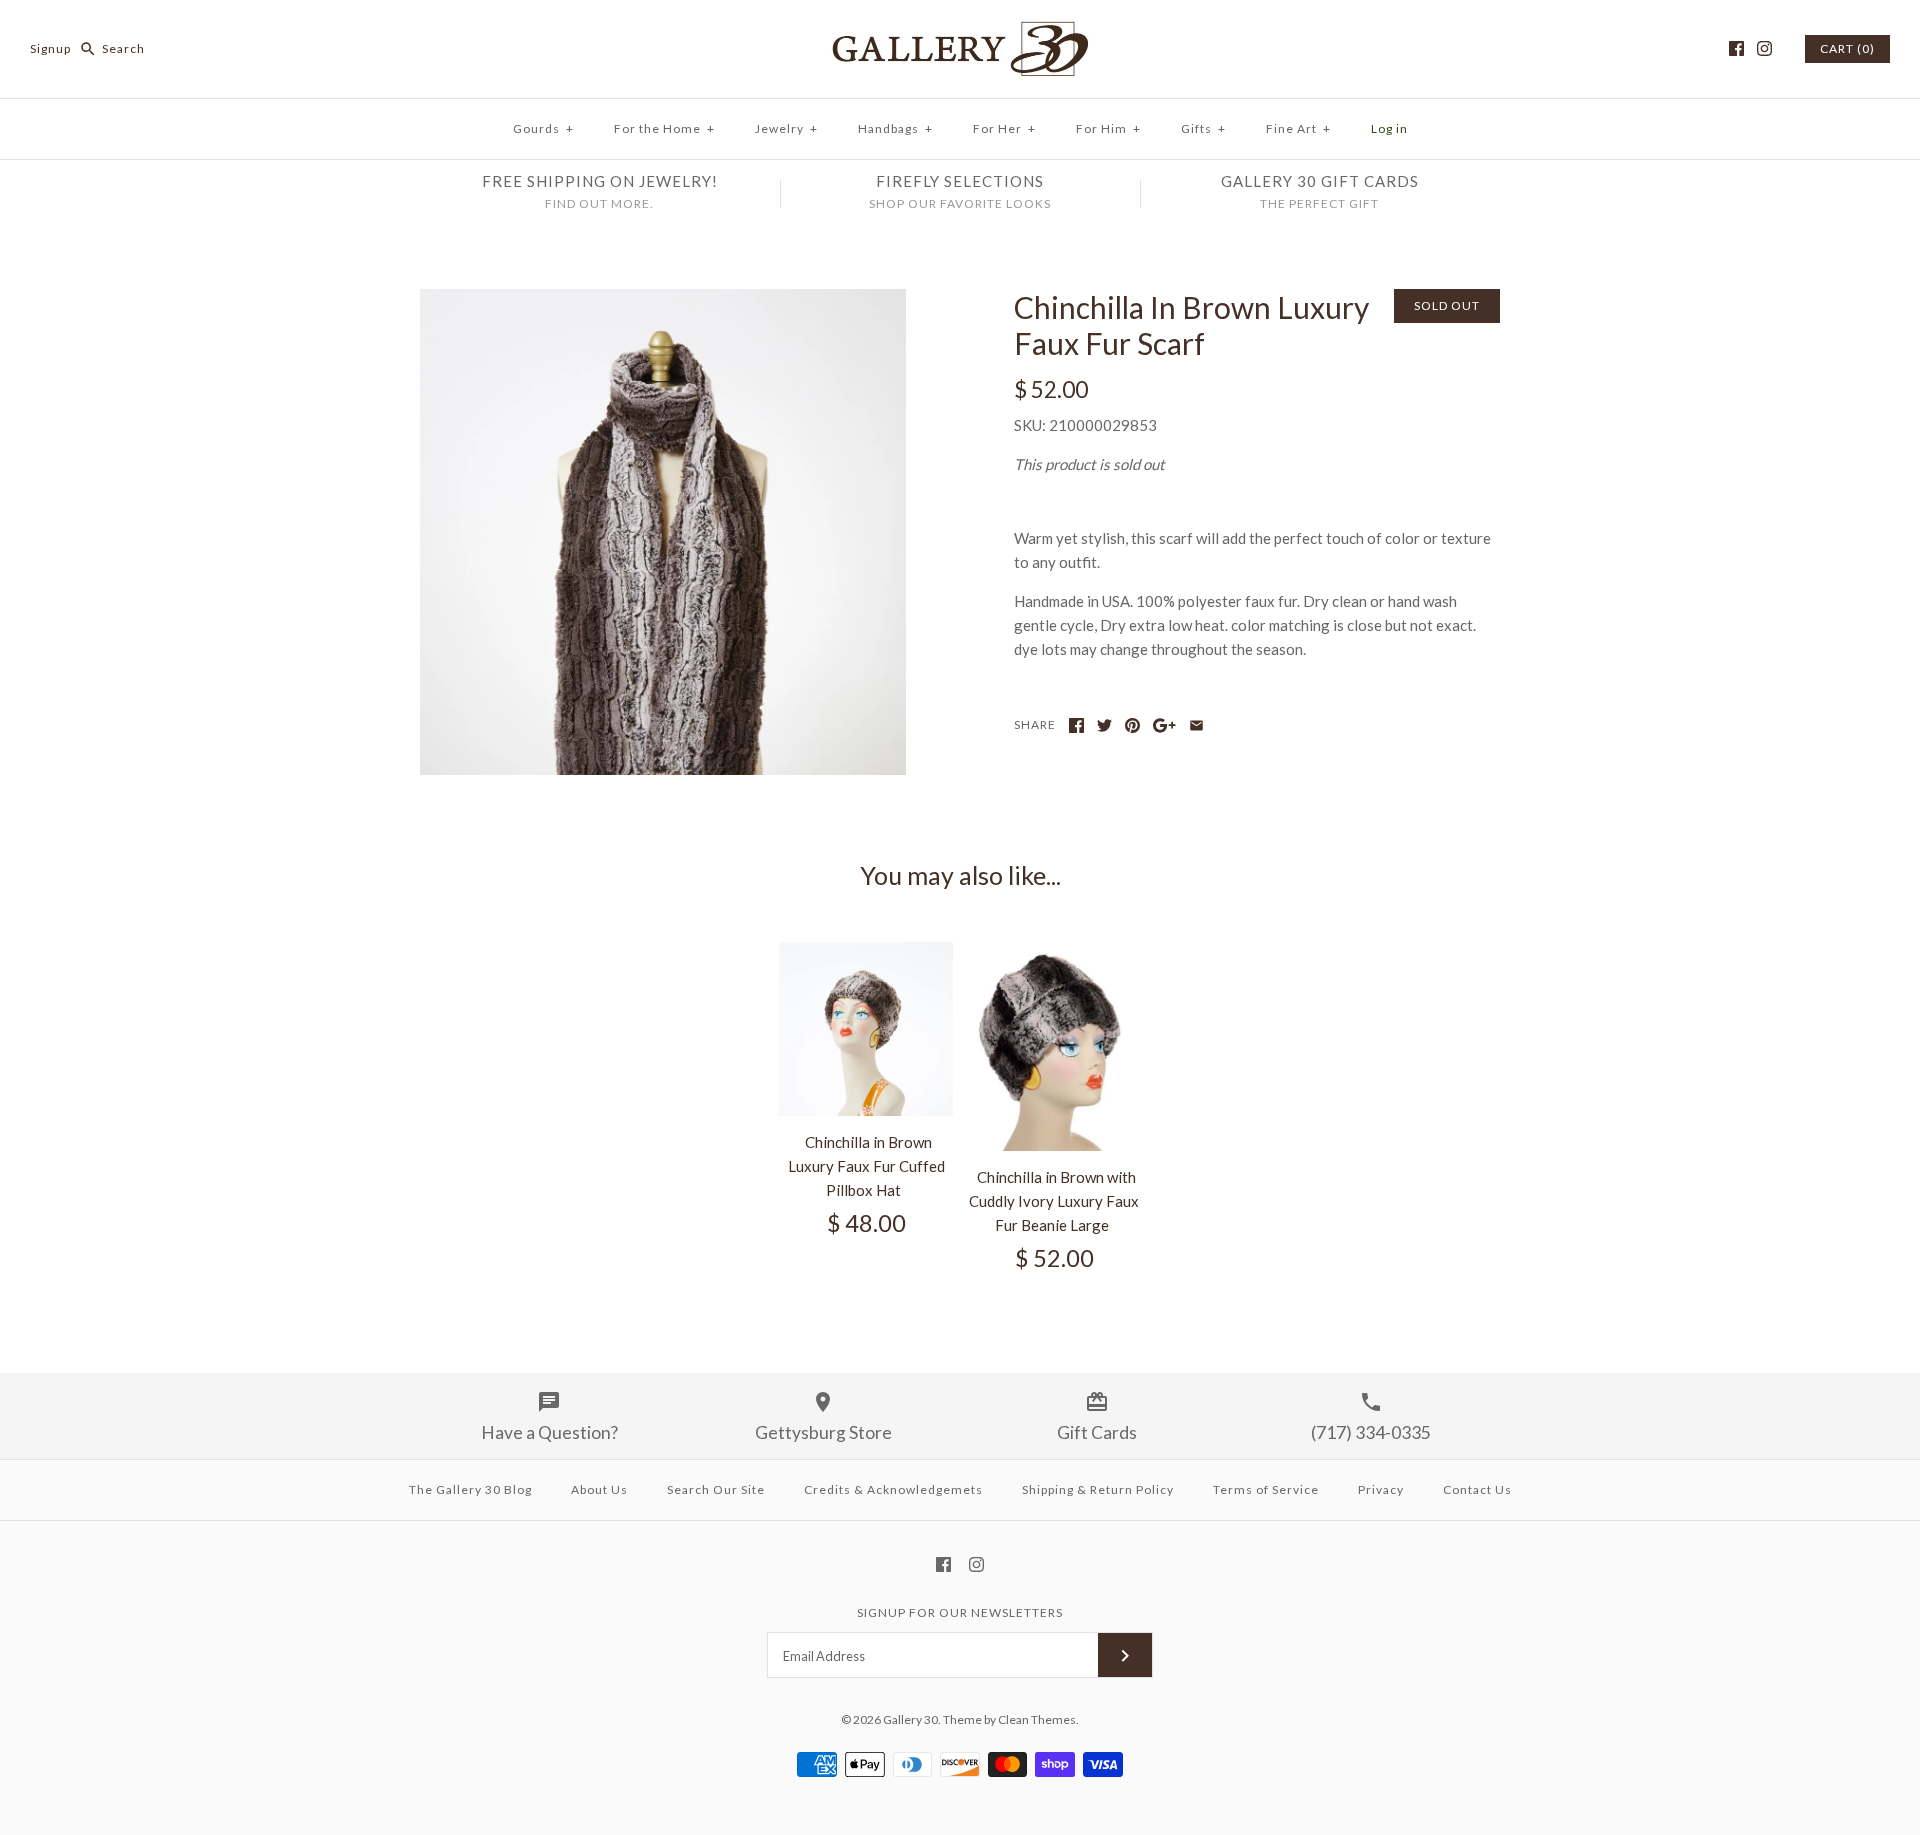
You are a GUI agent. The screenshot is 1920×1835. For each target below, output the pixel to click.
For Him (1108, 128)
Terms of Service (1266, 1489)
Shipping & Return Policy (1098, 1489)
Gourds (543, 128)
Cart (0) (1847, 48)
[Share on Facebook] (1076, 725)
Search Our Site (716, 1489)
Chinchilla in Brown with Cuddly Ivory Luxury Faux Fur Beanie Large (1054, 1201)
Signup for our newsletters (960, 1612)
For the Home (664, 128)
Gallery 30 (910, 1719)
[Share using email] (1196, 725)
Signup (50, 48)
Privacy (1381, 1489)
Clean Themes (1037, 1719)
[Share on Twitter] (1104, 725)
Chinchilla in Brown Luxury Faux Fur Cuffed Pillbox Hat (866, 1166)
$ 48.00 (866, 1223)
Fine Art (1298, 128)
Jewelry (786, 128)
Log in (1389, 128)
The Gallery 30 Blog (470, 1489)
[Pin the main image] (1132, 725)
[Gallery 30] (960, 32)
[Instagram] (1764, 48)
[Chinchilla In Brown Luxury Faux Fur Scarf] (663, 301)
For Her (1004, 128)
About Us (599, 1489)
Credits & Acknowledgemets (893, 1489)
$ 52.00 (1054, 1258)
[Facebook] (1736, 48)
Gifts (1203, 128)
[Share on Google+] (1164, 725)
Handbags (895, 128)
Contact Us (1477, 1489)
